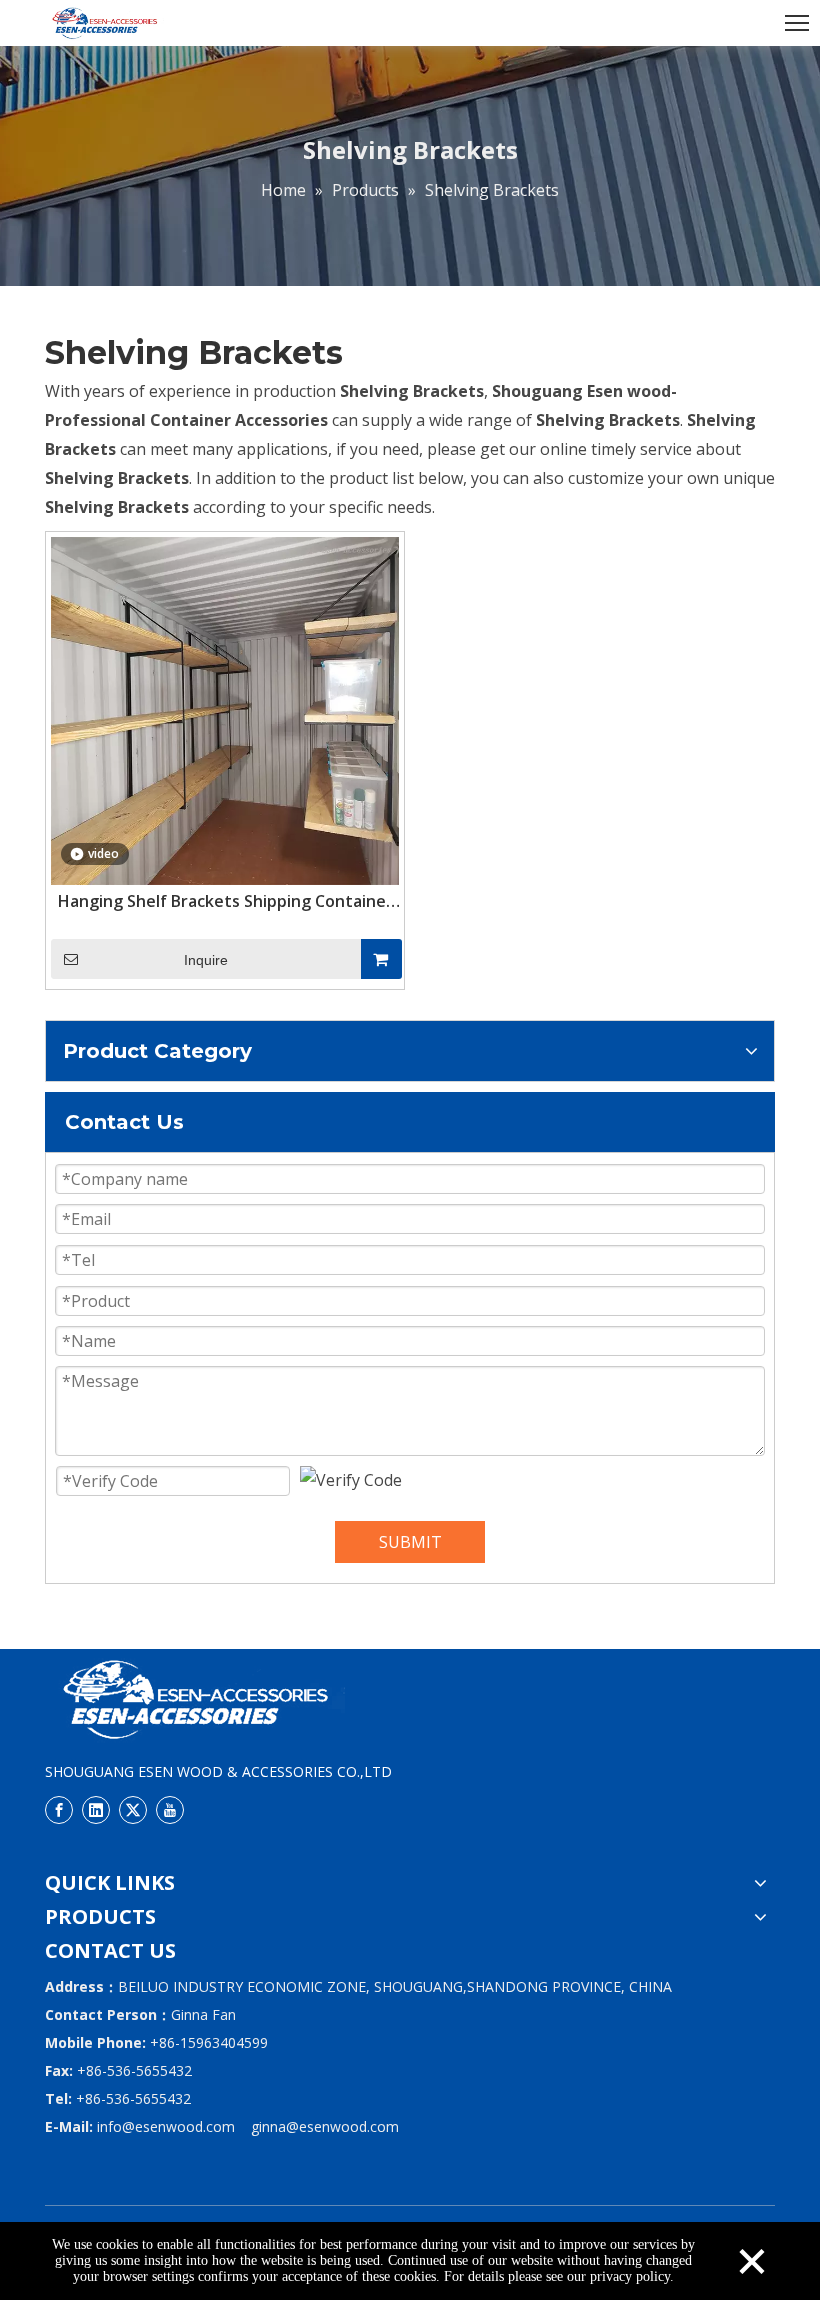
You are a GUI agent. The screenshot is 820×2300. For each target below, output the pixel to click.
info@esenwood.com (166, 2126)
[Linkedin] (96, 1810)
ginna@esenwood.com (325, 2126)
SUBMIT (410, 1542)
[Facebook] (59, 1810)
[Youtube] (170, 1810)
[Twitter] (133, 1810)
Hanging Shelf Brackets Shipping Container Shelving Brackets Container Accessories (225, 901)
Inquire (206, 960)
